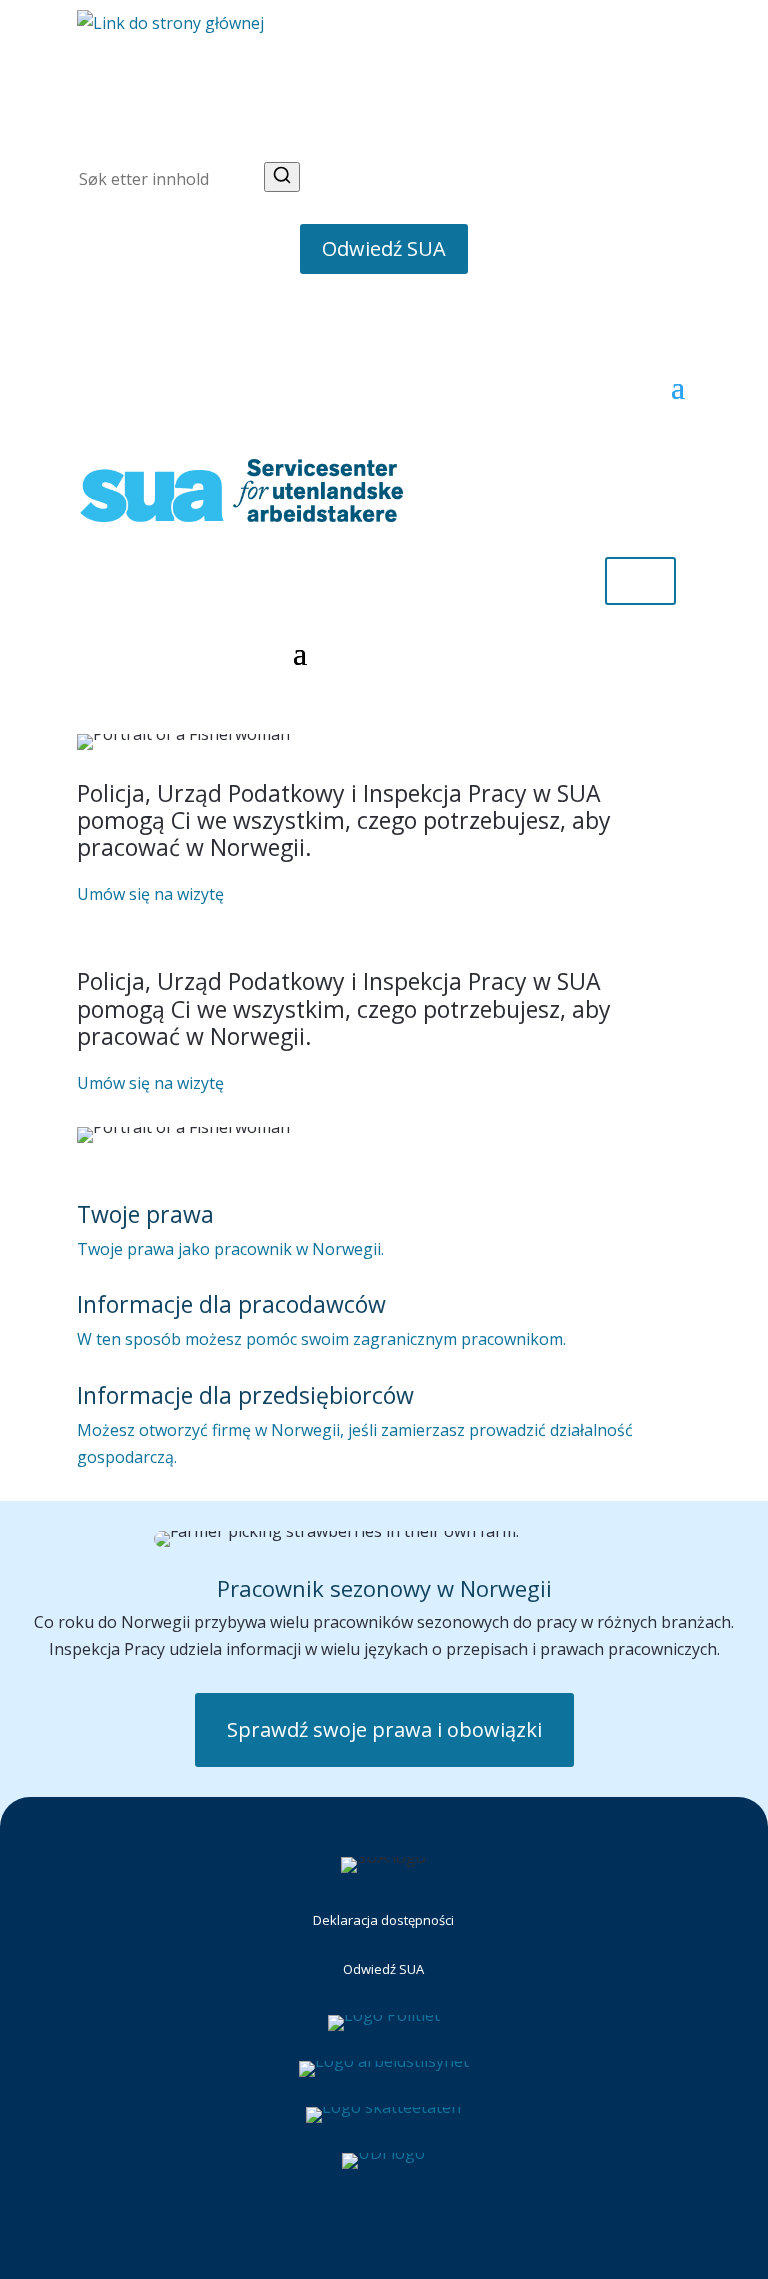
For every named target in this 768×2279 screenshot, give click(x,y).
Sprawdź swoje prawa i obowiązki (384, 1729)
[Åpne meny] (678, 103)
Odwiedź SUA (384, 248)
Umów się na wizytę (150, 894)
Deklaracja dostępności (383, 1920)
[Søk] (282, 177)
